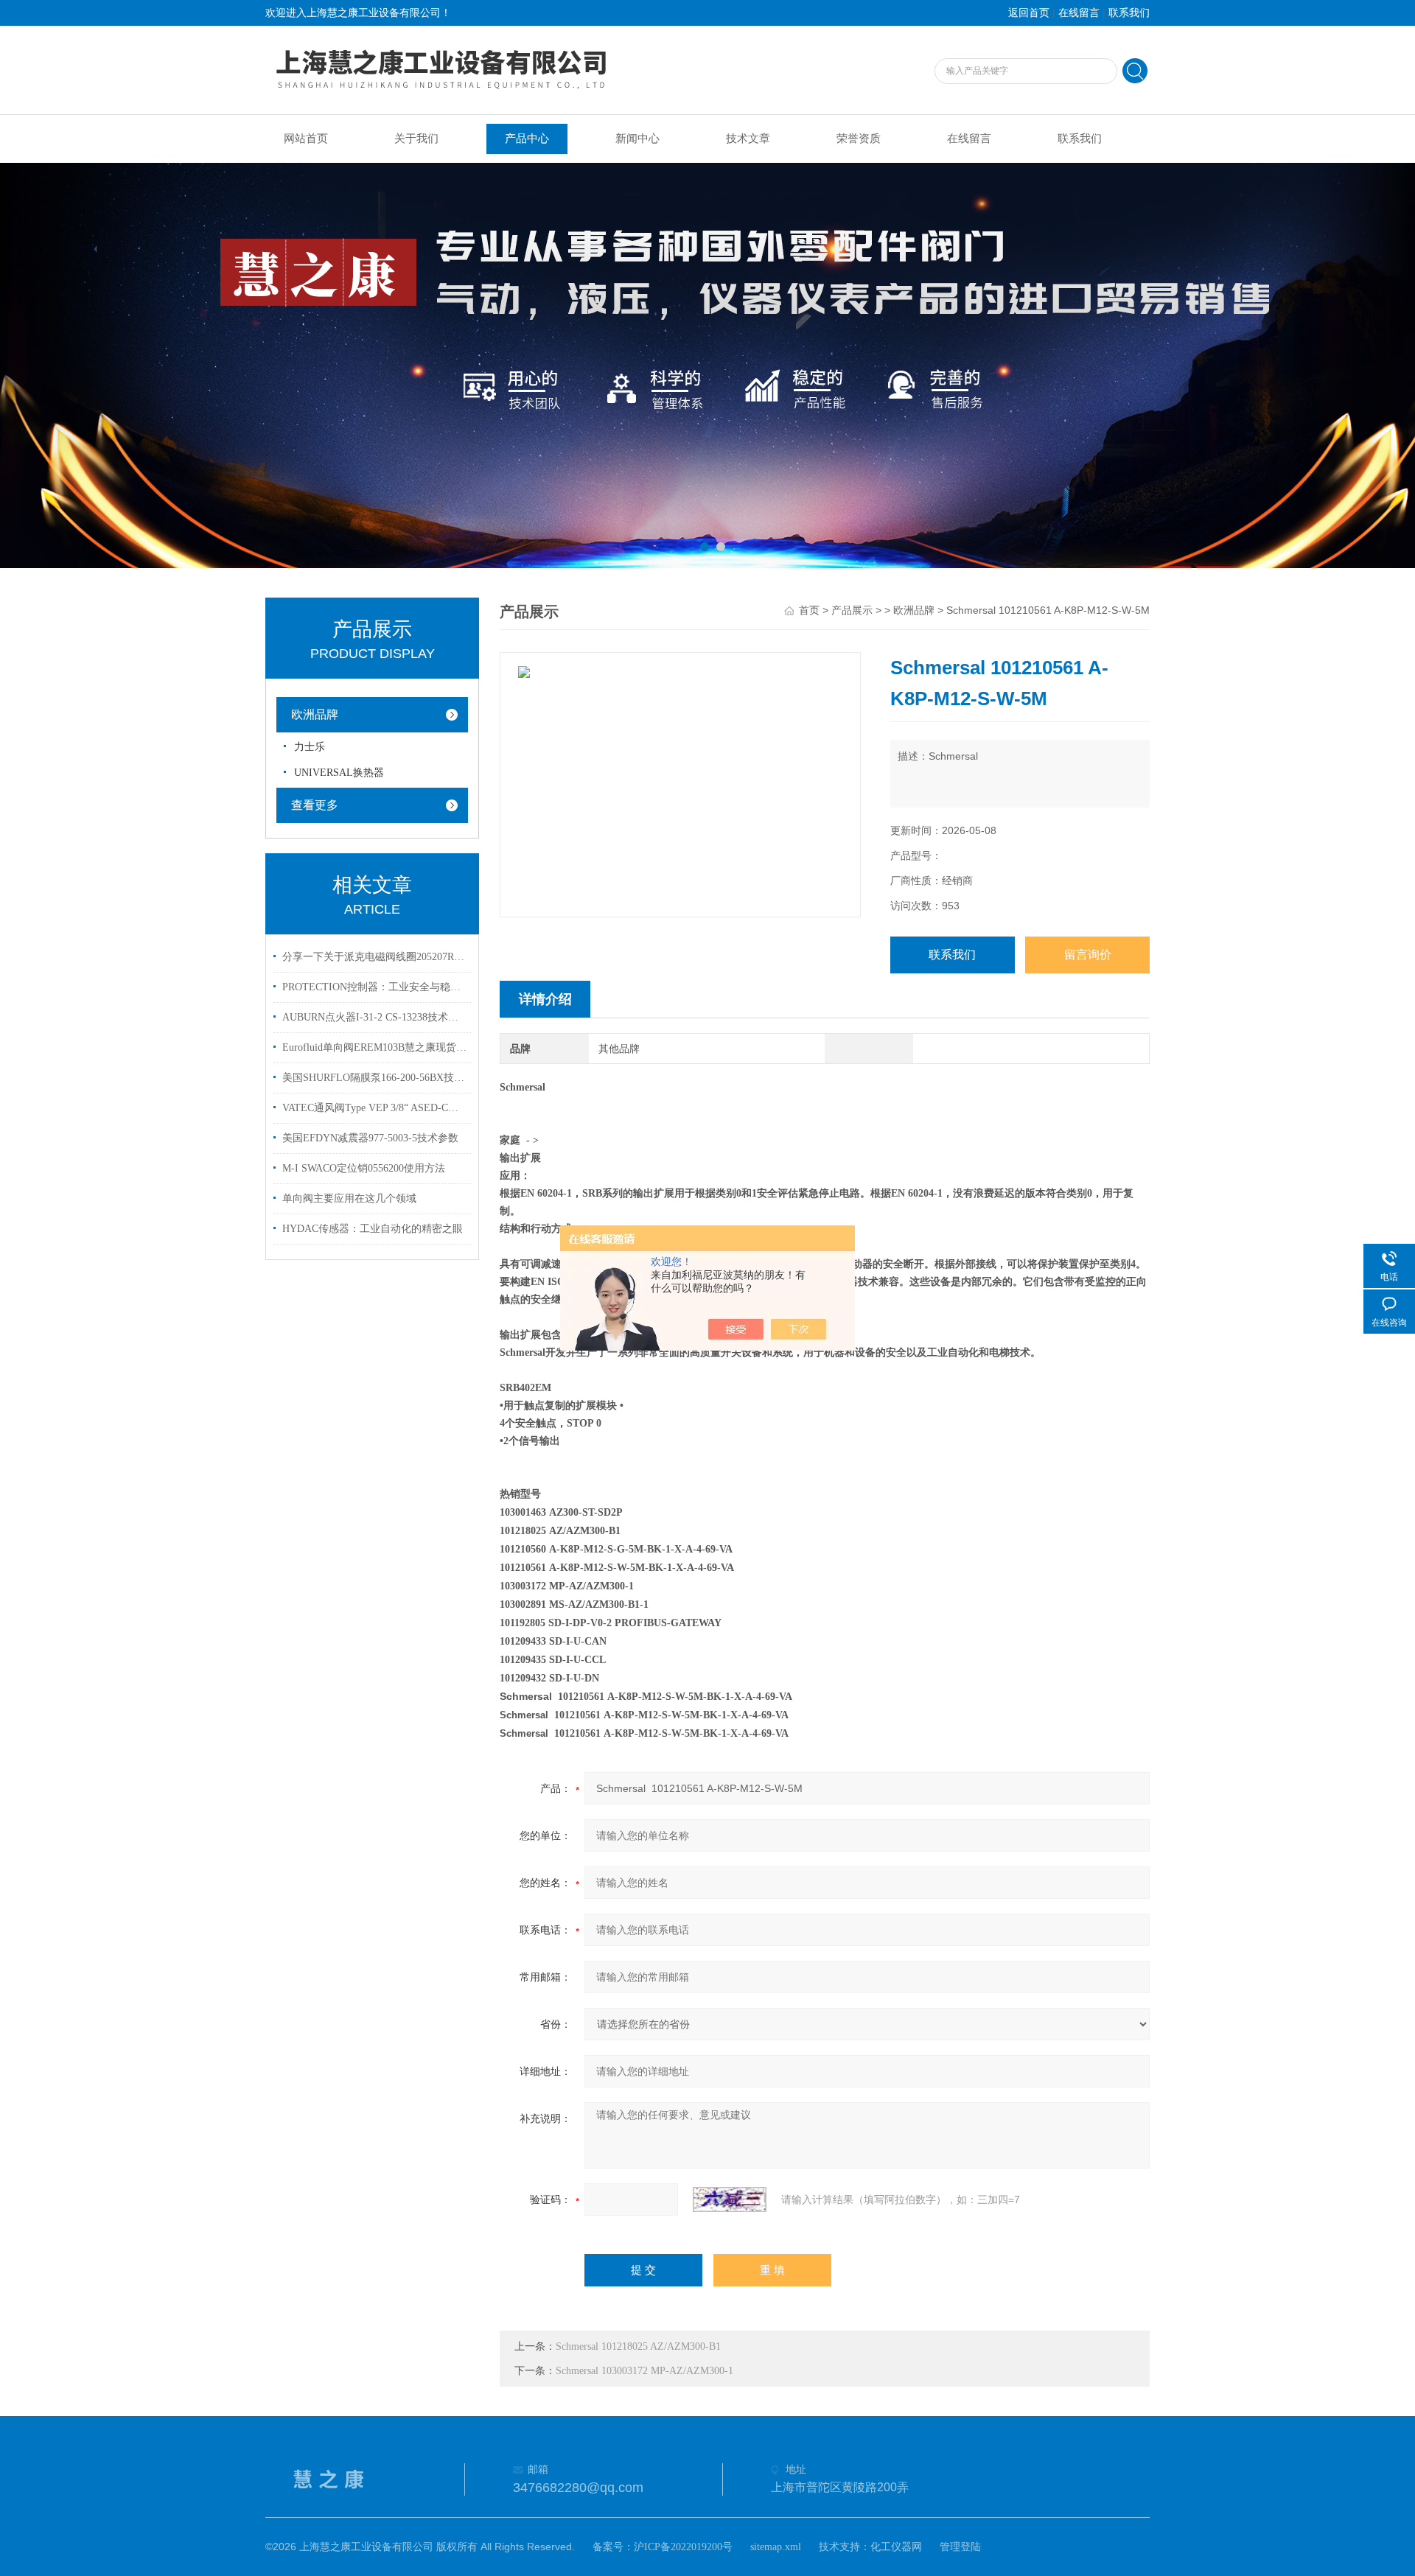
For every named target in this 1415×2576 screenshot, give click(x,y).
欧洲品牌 (315, 714)
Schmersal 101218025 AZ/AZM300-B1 (638, 2346)
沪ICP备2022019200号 (683, 2547)
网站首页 (306, 139)
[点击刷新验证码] (730, 2199)
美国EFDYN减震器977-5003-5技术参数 (370, 1138)
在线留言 (1079, 13)
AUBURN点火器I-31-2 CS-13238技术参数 (374, 1017)
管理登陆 (960, 2547)
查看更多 (315, 805)
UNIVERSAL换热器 (339, 773)
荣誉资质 (859, 139)
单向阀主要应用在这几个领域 (349, 1198)
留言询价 (1088, 955)
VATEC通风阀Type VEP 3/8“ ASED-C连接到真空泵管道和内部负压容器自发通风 (374, 1108)
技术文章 (748, 139)
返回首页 (1029, 13)
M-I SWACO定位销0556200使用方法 (364, 1168)
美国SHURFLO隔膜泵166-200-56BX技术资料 (374, 1078)
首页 (809, 610)
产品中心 (527, 139)
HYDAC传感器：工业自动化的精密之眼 (373, 1229)
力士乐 (310, 747)
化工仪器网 (896, 2547)
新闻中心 (637, 139)
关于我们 (416, 139)
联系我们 (1129, 13)
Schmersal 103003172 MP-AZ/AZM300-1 (644, 2371)
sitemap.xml (776, 2547)
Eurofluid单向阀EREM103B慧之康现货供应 (374, 1047)
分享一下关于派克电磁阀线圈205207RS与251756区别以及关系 (374, 957)
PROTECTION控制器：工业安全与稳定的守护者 (374, 987)
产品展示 (852, 610)
